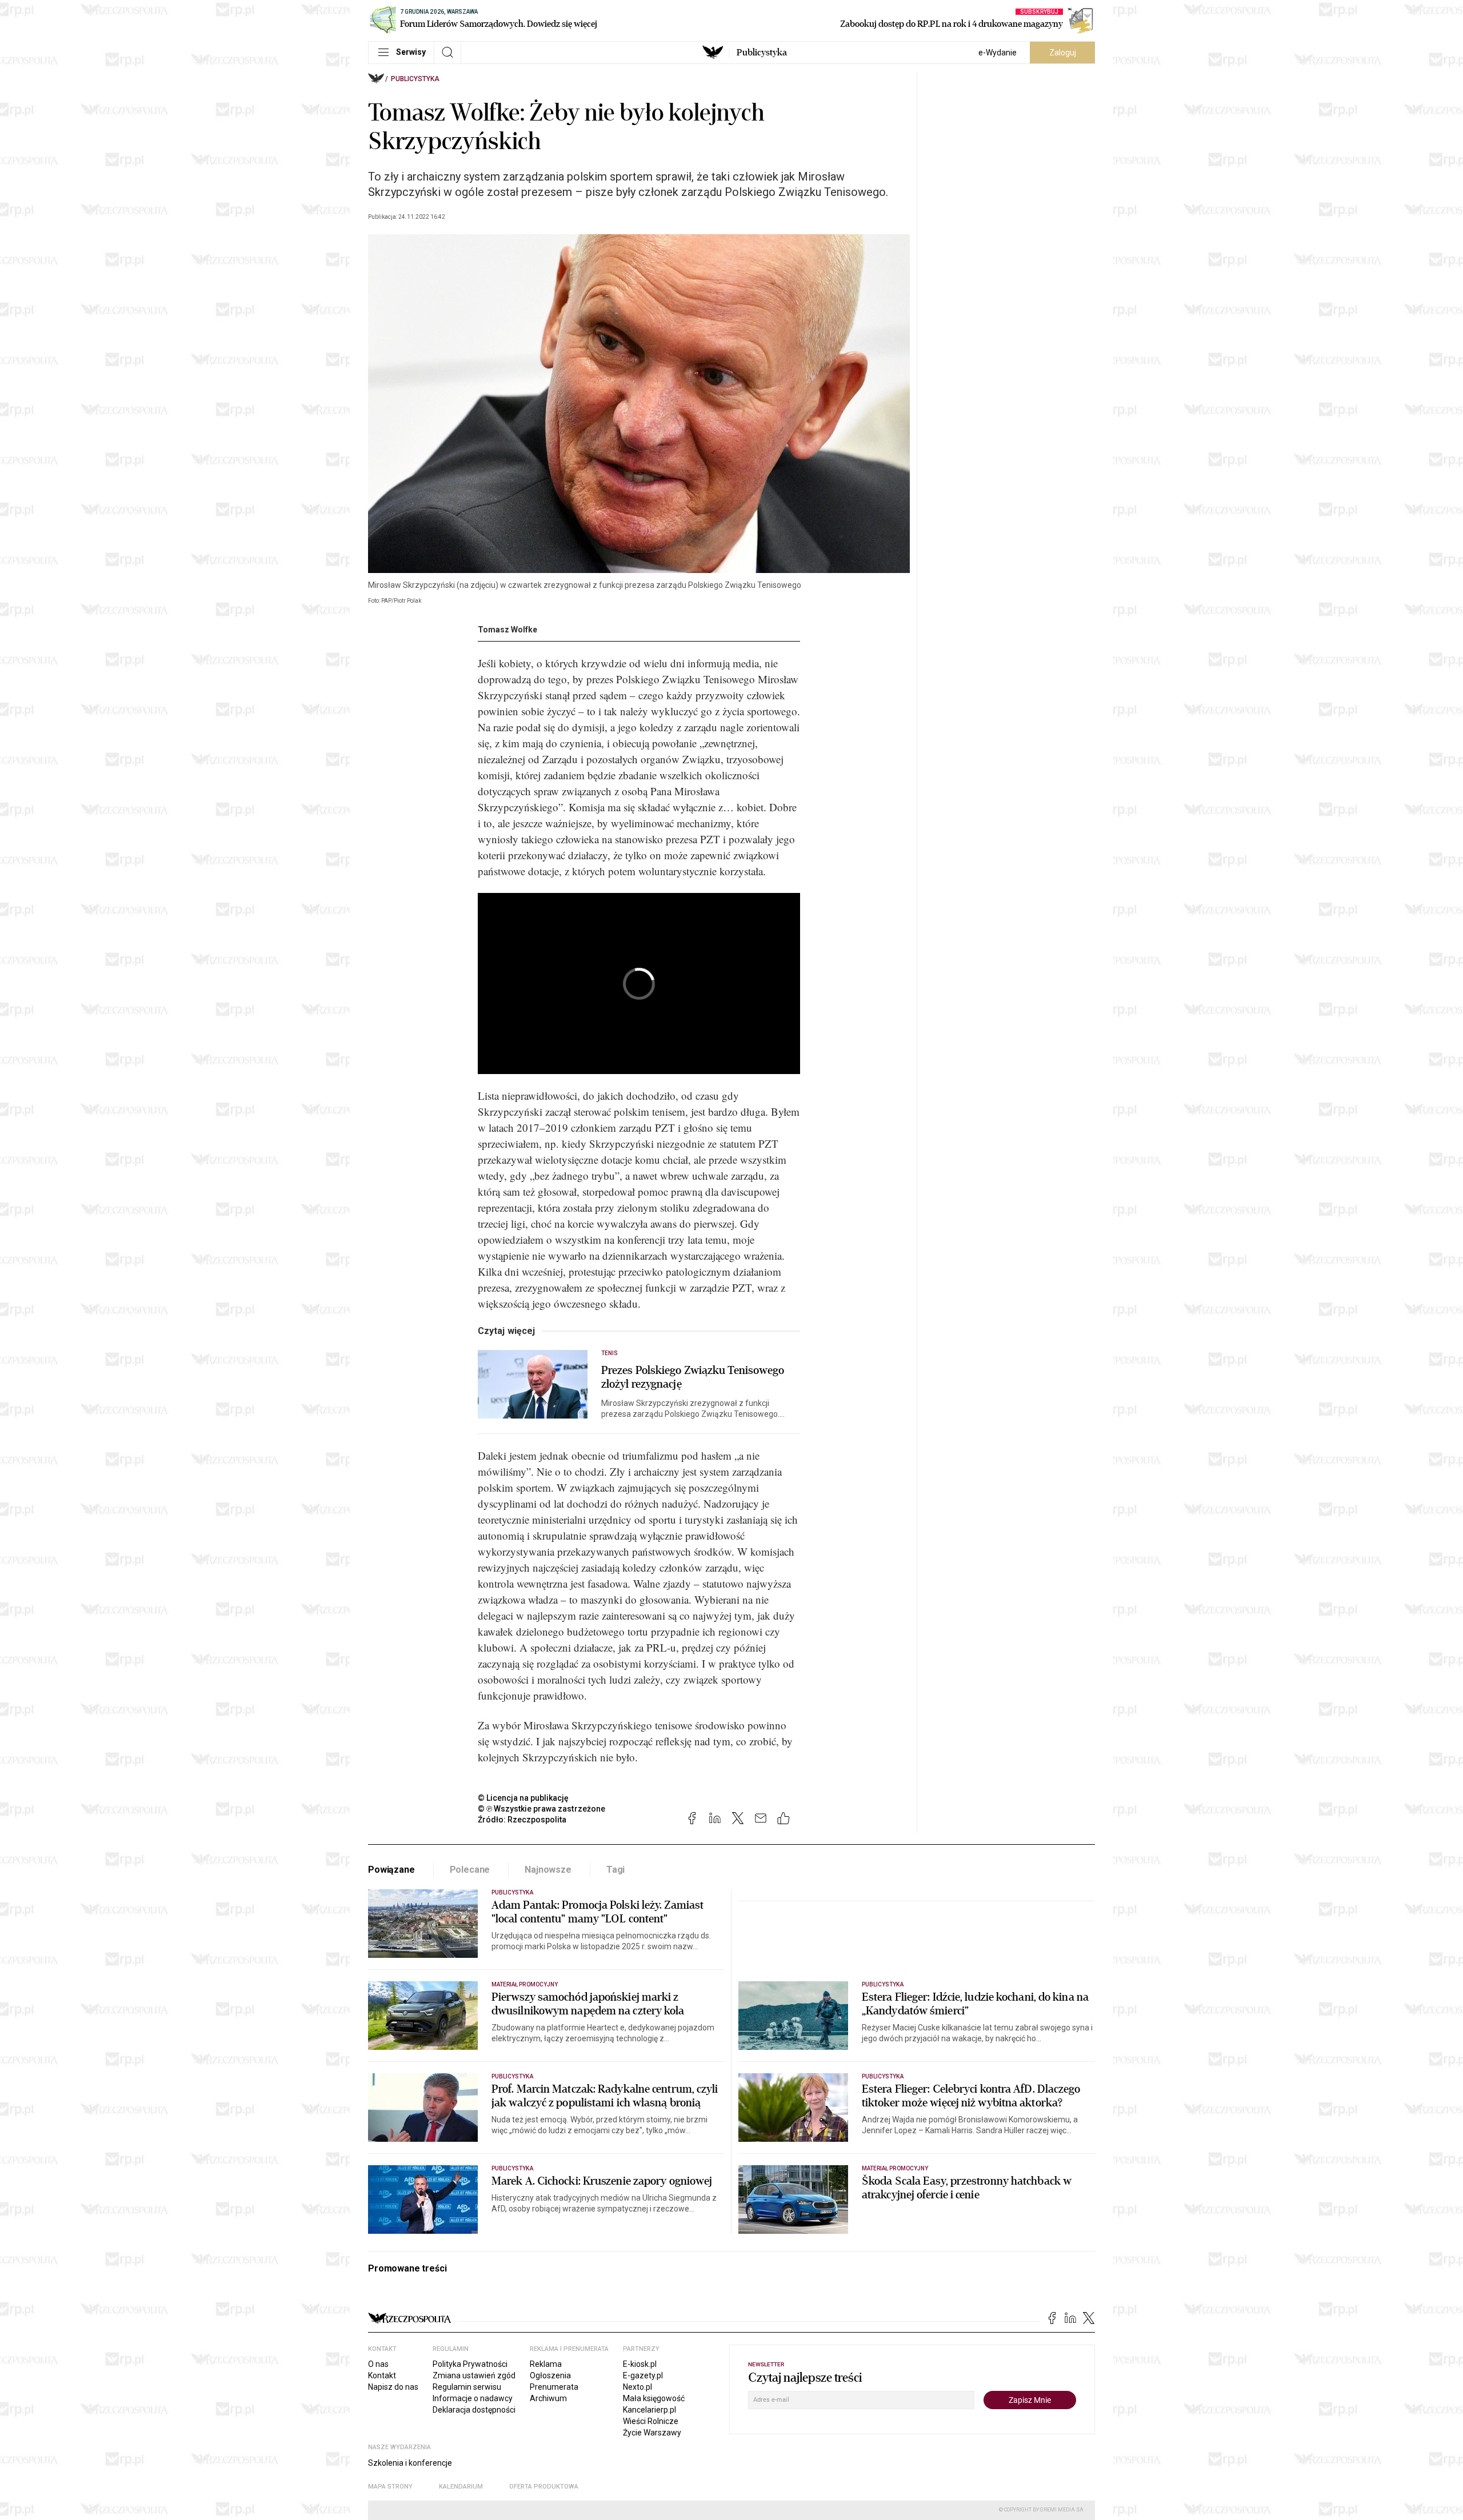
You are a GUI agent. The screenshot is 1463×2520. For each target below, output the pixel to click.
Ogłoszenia (550, 2375)
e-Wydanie (998, 53)
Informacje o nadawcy (473, 2398)
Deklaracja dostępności (474, 2410)
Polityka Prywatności (470, 2364)
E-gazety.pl (643, 2375)
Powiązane (391, 1870)
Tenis (609, 1353)
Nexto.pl (637, 2387)
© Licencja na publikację (523, 1798)
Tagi (615, 1870)
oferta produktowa (544, 2487)
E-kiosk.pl (640, 2364)
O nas (378, 2364)
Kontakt (382, 2375)
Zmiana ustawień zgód (474, 2375)
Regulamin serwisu (467, 2387)
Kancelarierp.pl (649, 2410)
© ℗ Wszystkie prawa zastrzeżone (541, 1809)
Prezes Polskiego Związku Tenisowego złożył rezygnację (693, 1377)
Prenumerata (554, 2387)
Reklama (546, 2364)
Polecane (470, 1870)
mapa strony (390, 2487)
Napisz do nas (393, 2387)
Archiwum (548, 2398)
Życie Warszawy (652, 2433)
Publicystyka (762, 53)
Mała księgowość (654, 2398)
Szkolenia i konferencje (410, 2463)
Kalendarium (461, 2487)
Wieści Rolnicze (651, 2421)
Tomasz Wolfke (507, 630)
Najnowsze (548, 1870)
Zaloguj (1063, 53)
